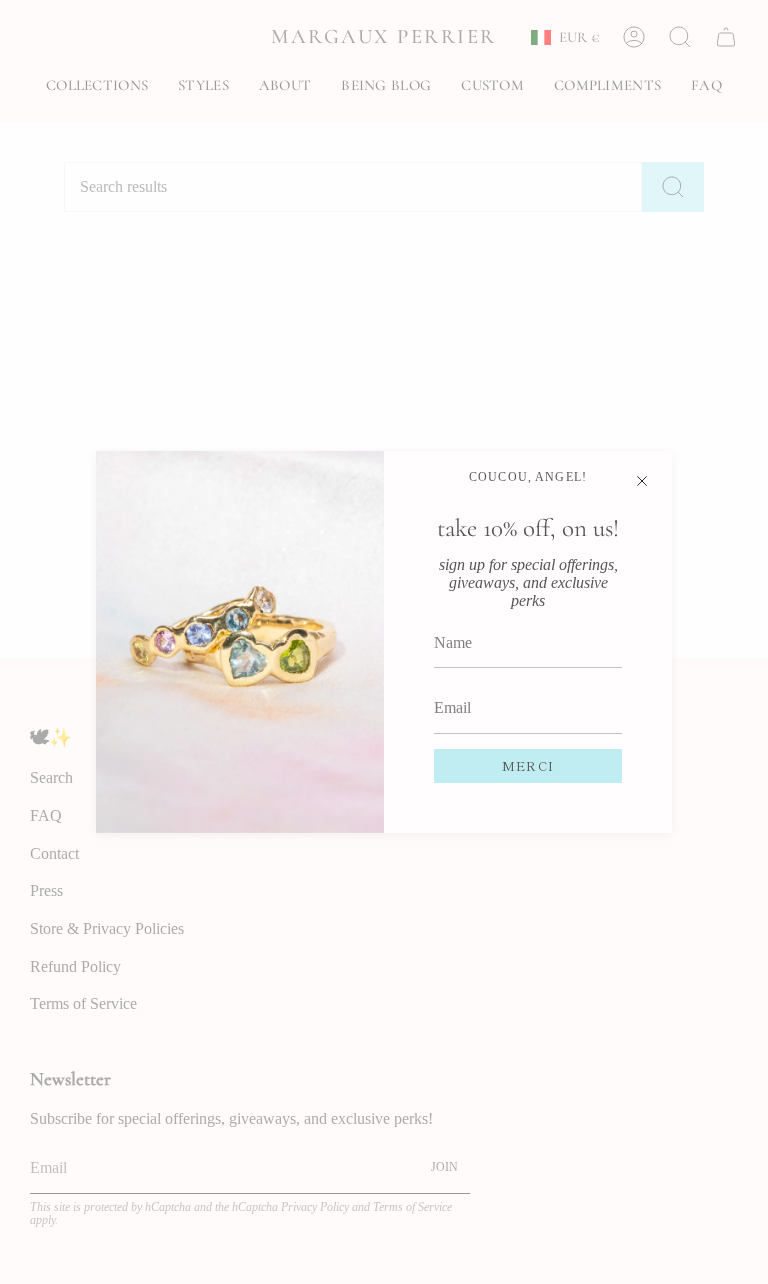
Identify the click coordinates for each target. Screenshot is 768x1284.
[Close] (642, 481)
